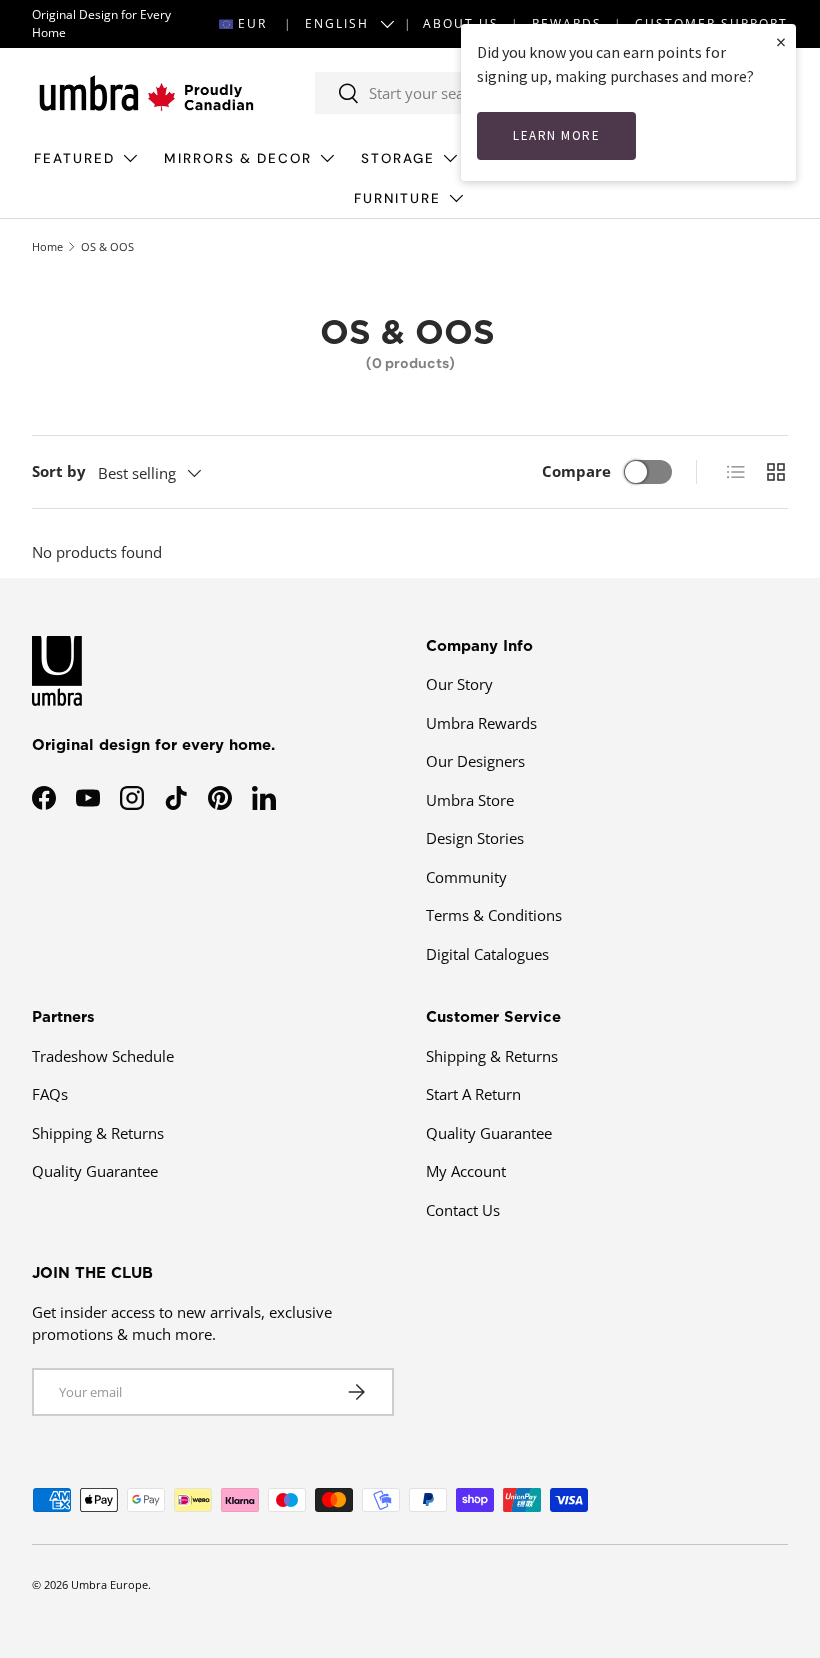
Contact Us (463, 1210)
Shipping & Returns (98, 1133)
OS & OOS (107, 246)
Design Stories (475, 838)
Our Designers (475, 761)
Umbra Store (470, 800)
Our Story (459, 684)
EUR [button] (252, 23)
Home (47, 246)
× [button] (781, 41)
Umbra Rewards (481, 723)
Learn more (556, 135)
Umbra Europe (109, 1584)
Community (466, 877)
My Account (466, 1171)
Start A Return (473, 1094)
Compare (576, 471)
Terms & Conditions (494, 915)
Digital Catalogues (487, 954)
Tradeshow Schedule (103, 1056)
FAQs (50, 1094)
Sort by (59, 471)
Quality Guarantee (95, 1171)
